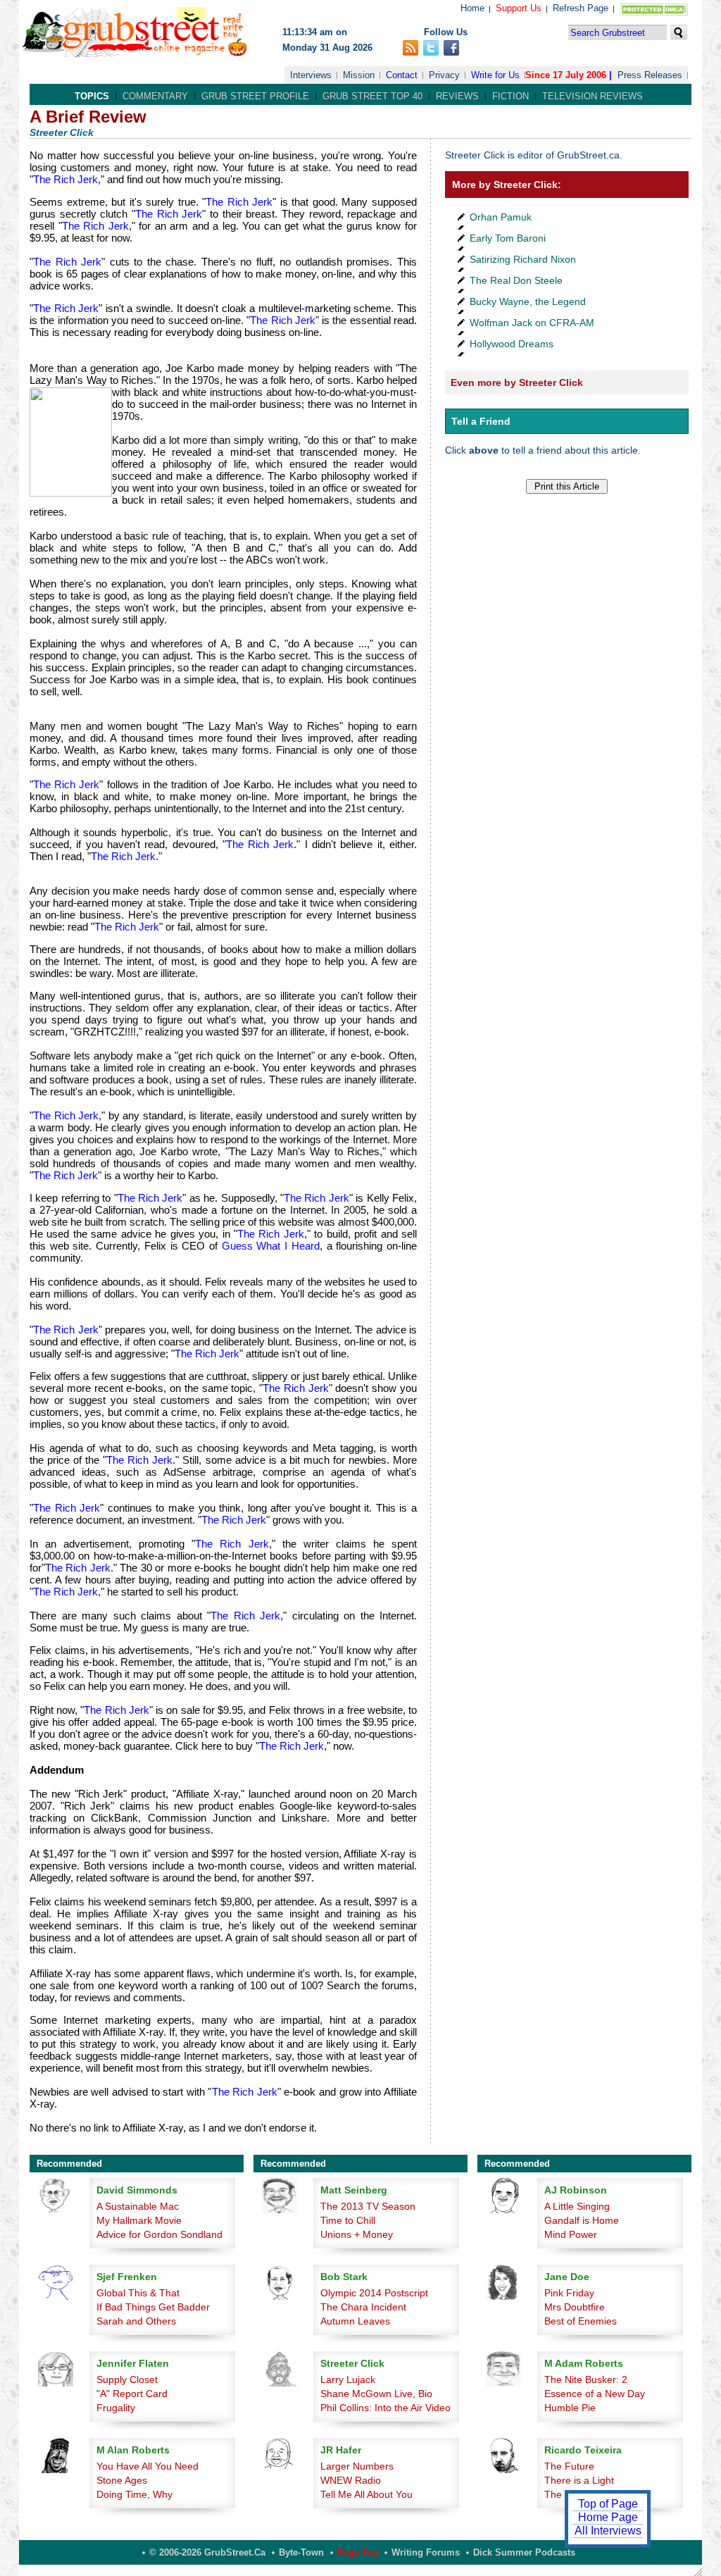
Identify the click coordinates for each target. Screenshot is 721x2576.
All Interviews (608, 2531)
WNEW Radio (351, 2480)
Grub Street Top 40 (372, 96)
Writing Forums (426, 2552)
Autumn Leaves (355, 2321)
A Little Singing (577, 2206)
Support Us (519, 8)
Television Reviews (593, 96)
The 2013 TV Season (368, 2206)
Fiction (510, 96)
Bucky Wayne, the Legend (528, 301)
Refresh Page (581, 8)
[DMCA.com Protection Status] (651, 12)
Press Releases (650, 75)
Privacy (444, 75)
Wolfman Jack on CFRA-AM (532, 323)
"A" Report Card (132, 2394)
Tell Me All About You (366, 2494)
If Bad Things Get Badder (153, 2307)
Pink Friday (569, 2293)
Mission (359, 75)
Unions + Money (357, 2234)
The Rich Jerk (65, 179)
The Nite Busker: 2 (586, 2379)
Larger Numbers (357, 2466)
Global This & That (138, 2293)
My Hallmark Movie (139, 2220)
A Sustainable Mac (138, 2206)
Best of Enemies (581, 2321)
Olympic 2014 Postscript (374, 2293)
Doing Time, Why (134, 2494)
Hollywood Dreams (512, 344)
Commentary (155, 96)
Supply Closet (127, 2379)
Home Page (608, 2517)
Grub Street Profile (255, 96)
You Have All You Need (148, 2466)
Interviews (311, 75)
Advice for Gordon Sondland (159, 2234)
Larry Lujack (348, 2379)
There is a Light (579, 2480)
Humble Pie (570, 2408)
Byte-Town (301, 2552)
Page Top (358, 2552)
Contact (402, 75)
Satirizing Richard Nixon (523, 259)
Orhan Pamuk (501, 217)
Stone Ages (122, 2480)
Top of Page (608, 2504)
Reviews (457, 96)
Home (472, 8)
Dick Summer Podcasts (524, 2552)
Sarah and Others (136, 2321)
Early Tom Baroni (508, 238)
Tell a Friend (481, 421)
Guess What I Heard (271, 1246)
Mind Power (571, 2234)
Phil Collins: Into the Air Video (385, 2408)
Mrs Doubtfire (575, 2307)
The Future (569, 2466)
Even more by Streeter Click (517, 382)
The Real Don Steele (516, 280)
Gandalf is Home (582, 2220)
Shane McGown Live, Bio (376, 2394)
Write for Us (495, 75)
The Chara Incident (363, 2307)
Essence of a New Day (595, 2394)
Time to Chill (348, 2220)
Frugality (116, 2408)
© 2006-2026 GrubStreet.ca (207, 2552)
